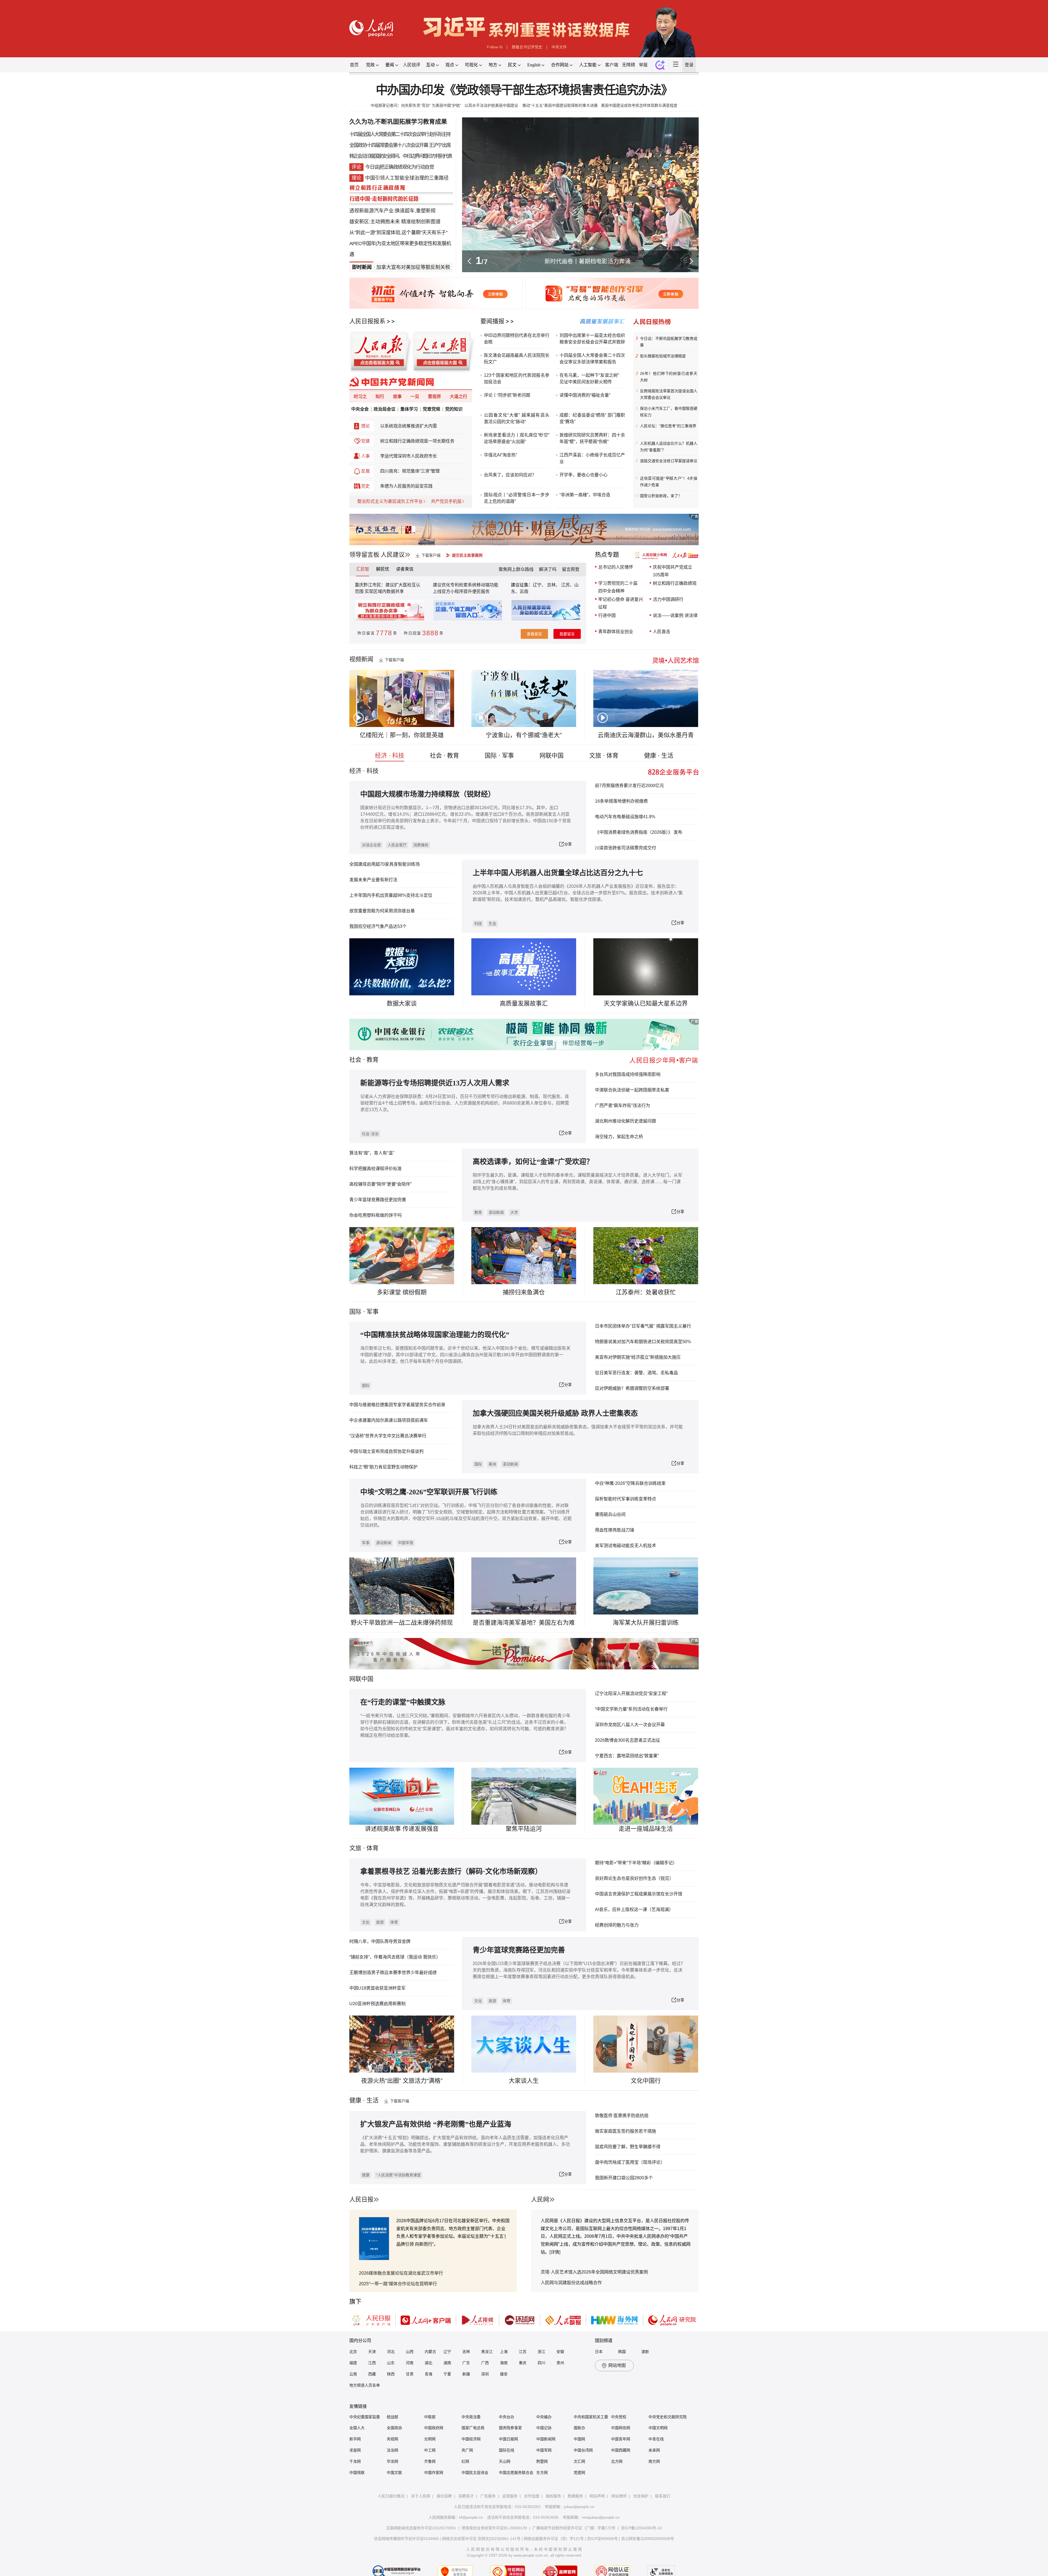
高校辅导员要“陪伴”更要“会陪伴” (380, 1184)
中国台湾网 (583, 2450)
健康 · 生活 (659, 756)
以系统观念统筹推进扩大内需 (409, 426)
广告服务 (488, 2496)
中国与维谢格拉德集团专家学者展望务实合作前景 (397, 1405)
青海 (428, 2374)
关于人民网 (421, 2496)
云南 (524, 591)
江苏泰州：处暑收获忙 (646, 1292)
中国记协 (544, 2428)
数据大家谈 (402, 1003)
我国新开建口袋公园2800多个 (624, 2178)
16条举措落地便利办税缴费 (621, 801)
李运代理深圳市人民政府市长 (409, 456)
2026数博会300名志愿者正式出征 (628, 1740)
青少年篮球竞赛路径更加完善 (378, 1200)
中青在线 (656, 2439)
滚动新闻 (496, 1212)
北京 (353, 2352)
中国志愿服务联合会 (516, 2473)
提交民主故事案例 (467, 555)
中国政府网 (434, 2428)
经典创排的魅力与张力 (617, 1925)
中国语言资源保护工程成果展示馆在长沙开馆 (639, 1894)
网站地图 (617, 2365)
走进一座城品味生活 (646, 1829)
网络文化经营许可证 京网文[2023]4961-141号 (481, 2539)
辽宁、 (540, 585)
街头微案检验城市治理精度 (663, 356)
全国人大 (357, 2428)
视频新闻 (361, 659)
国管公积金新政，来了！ (661, 496)
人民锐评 (412, 65)
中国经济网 (471, 2439)
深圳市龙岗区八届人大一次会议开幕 (630, 1725)
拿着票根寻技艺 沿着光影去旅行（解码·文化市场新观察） (451, 1872)
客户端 (612, 65)
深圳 (485, 2374)
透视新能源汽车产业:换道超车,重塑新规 (392, 211)
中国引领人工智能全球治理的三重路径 (407, 178)
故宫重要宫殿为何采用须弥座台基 (382, 911)
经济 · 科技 (390, 756)
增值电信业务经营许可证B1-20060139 (494, 2528)
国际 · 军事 (499, 756)
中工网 (430, 2450)
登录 (689, 65)
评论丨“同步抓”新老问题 (507, 395)
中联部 (430, 2417)
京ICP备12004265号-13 (641, 2528)
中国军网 (544, 2450)
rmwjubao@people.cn (601, 2517)
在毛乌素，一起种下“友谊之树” (589, 375)
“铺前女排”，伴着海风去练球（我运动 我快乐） (395, 1957)
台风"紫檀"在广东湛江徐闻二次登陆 (449, 267)
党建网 (579, 2473)
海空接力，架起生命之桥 (619, 1137)
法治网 (392, 2450)
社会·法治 (370, 1134)
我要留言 (567, 634)
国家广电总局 (473, 2428)
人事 (365, 456)
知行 (380, 397)
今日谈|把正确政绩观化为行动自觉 (399, 167)
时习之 (360, 397)
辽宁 (447, 2352)
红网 (465, 2461)
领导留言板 (364, 555)
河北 (391, 2352)
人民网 (540, 2199)
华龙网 (392, 2461)
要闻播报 (492, 321)
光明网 (430, 2439)
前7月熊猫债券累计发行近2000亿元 (629, 786)
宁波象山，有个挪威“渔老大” (524, 735)
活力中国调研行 (668, 599)
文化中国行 (646, 2081)
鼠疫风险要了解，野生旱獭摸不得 (628, 2147)
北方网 (617, 2461)
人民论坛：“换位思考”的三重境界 (668, 426)
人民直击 (662, 632)
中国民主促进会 (475, 2473)
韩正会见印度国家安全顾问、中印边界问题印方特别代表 (401, 156)
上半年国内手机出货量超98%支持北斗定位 (391, 895)
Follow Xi (495, 47)
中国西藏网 (621, 2450)
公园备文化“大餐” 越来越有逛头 (517, 415)
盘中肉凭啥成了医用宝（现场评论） (630, 2162)
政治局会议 (385, 409)
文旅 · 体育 (604, 756)
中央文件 (559, 47)
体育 (394, 1922)
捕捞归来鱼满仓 (524, 1292)
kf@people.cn (471, 2517)
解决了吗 (548, 569)
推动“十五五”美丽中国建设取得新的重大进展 (560, 105)
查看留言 (534, 634)
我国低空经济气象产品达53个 (378, 926)
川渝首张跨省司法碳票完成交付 (626, 848)
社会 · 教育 (444, 756)
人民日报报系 (367, 321)
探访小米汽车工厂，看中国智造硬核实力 (669, 412)
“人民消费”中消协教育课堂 (398, 2175)
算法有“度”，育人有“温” (372, 1153)
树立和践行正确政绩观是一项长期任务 (417, 441)
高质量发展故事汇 (524, 1003)
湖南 (447, 2363)
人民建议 (393, 555)
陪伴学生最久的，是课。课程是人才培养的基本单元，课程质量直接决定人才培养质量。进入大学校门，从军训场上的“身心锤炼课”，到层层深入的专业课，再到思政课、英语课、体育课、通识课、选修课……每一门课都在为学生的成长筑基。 (577, 1182)
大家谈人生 (524, 2081)
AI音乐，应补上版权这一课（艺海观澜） (634, 1909)
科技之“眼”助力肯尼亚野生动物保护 (383, 1467)
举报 (643, 65)
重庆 (523, 2363)
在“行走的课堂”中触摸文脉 (403, 1702)
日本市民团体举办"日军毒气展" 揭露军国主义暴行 (643, 1326)
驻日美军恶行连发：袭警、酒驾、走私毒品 (636, 1373)
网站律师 (619, 2496)
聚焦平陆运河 (524, 1829)
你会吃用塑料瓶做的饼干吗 (376, 1215)
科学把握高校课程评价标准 (376, 1169)
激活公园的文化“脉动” (505, 422)
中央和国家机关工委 (591, 2417)
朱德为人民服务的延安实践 (406, 486)
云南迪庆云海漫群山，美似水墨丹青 (646, 735)
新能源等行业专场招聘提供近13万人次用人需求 (435, 1083)
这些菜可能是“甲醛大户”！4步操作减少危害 (669, 482)
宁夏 (447, 2374)
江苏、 (567, 585)
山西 (410, 2352)
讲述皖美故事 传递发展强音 (402, 1829)
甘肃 (410, 2374)
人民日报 (361, 2199)
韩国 (622, 2352)
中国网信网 (621, 2428)
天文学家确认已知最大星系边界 (646, 1003)
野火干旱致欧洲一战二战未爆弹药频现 (402, 1623)
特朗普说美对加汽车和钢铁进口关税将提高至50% (643, 1342)
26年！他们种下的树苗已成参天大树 (669, 377)
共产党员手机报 (446, 501)
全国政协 (394, 2428)
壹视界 (434, 397)
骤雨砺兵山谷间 (610, 1514)
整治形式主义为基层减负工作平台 (390, 501)
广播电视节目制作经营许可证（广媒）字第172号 (574, 2528)
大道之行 (458, 397)
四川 (541, 2363)
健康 (366, 2175)
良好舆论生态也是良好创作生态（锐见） (634, 1878)
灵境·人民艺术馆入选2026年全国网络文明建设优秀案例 (594, 2272)
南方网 (654, 2461)
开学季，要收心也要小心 (583, 475)
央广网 (467, 2450)
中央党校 (619, 2417)
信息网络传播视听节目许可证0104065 (406, 2539)
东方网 (542, 2473)
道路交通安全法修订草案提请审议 (669, 461)
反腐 (365, 471)
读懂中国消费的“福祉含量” (585, 395)
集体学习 (409, 409)
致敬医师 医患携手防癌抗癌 (622, 2116)
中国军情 (406, 1543)
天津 (372, 2352)
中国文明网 (658, 2428)
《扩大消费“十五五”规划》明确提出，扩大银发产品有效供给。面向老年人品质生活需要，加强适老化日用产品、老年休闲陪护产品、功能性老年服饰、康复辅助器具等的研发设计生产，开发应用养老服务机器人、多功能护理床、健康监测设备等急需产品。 (465, 2144)
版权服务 (553, 2496)
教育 (373, 1060)
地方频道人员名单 (365, 2385)
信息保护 (641, 2496)
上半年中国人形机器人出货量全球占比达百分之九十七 (558, 873)
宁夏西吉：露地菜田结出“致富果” (627, 1756)
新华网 (355, 2439)
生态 (492, 924)
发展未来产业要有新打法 (373, 880)
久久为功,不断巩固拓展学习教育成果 (398, 122)
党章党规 (431, 409)
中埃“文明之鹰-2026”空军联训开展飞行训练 (429, 1492)
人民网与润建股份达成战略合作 (571, 2283)
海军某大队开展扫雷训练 (646, 1623)
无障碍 (629, 65)
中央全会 (360, 409)
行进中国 (607, 615)
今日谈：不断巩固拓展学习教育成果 (669, 342)
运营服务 (510, 2496)
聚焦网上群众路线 (516, 569)
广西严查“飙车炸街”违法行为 (623, 1106)
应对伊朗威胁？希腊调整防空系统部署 (632, 1388)
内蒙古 (430, 2352)
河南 (410, 2363)
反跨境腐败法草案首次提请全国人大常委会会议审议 (669, 394)
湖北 (428, 2363)
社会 (355, 1060)
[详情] (555, 2252)
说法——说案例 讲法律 (675, 615)
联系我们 (663, 2496)
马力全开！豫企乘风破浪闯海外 (588, 261)
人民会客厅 (397, 845)
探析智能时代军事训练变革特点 (626, 1499)
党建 (365, 441)
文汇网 (579, 2461)
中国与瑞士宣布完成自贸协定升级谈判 (386, 1451)
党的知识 (454, 409)
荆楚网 (542, 2461)
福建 (353, 2363)
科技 (478, 924)
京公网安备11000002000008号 (648, 2539)
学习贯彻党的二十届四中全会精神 (618, 587)
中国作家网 (434, 2473)
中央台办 (507, 2417)
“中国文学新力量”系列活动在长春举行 (631, 1709)
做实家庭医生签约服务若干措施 (626, 2131)
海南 (504, 2363)
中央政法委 (471, 2417)
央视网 (392, 2439)
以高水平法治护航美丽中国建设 (492, 105)
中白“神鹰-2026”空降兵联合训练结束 (630, 1483)
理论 (365, 426)
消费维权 (421, 845)
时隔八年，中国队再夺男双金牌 (380, 1941)
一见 (415, 397)
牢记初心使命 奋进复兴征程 (621, 603)
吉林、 (553, 585)
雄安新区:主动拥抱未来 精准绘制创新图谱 (395, 222)
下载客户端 (431, 555)
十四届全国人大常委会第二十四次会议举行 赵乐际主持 (400, 134)
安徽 (560, 2352)
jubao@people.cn (579, 2507)
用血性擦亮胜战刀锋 (615, 1530)
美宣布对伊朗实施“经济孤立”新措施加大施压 (638, 1357)
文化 (366, 1922)
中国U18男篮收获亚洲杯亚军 (377, 1988)
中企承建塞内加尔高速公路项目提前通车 (389, 1420)
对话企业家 (371, 845)
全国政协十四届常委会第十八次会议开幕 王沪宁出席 (400, 145)
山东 (391, 2363)
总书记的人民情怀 (616, 567)
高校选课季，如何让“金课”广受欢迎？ (533, 1162)
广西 (485, 2363)
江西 (372, 2363)
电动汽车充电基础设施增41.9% (625, 817)
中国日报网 (508, 2439)
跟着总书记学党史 (527, 47)
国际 (355, 1312)
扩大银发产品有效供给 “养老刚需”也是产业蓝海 (436, 2124)
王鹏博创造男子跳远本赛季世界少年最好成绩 (393, 1973)
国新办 (579, 2428)
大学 (514, 1212)
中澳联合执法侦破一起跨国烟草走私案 (632, 1090)
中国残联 (357, 2473)
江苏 (523, 2352)
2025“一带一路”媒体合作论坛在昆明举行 (398, 2284)
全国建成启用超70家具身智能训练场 (385, 864)
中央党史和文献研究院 (668, 2417)
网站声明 (597, 2496)
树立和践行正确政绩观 (675, 583)
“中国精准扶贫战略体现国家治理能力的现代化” (435, 1335)
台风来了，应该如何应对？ (510, 475)
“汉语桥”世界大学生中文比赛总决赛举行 (388, 1436)
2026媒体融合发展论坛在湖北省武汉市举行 (401, 2273)
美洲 (492, 1464)
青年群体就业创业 (616, 632)
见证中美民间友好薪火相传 (586, 382)
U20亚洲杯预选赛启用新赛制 (377, 2004)
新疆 (466, 2374)
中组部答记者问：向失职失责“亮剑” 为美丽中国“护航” (416, 105)
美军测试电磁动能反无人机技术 (626, 1546)
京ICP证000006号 (602, 2539)
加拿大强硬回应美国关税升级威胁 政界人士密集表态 (555, 1413)
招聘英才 (466, 2496)
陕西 (391, 2374)
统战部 (392, 2417)
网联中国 (552, 756)
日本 (599, 2352)
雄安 (504, 2374)
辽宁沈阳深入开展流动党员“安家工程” (631, 1694)
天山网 (505, 2461)
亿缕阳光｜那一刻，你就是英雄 (402, 735)
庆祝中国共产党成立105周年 (672, 571)
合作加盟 (532, 2496)
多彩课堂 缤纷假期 (402, 1292)
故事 (397, 397)
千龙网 (355, 2461)
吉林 (466, 2352)
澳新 (645, 2352)
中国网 (579, 2439)
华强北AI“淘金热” (500, 455)
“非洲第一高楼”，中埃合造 (585, 495)
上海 (504, 2352)
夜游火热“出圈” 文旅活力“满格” (402, 2081)
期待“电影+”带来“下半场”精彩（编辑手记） (636, 1863)
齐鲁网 (430, 2461)
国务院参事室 (510, 2428)
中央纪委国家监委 (365, 2417)
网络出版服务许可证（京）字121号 (554, 2539)
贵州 (560, 2363)
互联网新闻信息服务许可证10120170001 (421, 2528)
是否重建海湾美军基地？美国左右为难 (524, 1623)
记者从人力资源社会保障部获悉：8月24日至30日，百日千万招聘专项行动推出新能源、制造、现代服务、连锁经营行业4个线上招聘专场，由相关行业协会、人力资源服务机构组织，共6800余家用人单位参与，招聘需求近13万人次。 (465, 1103)
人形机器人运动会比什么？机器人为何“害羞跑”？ (669, 447)
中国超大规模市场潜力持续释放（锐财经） (428, 794)
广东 (466, 2363)
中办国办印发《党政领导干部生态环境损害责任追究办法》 (524, 90)
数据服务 (575, 2496)
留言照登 (571, 569)
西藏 (372, 2374)
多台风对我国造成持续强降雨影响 (628, 1074)
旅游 (380, 1922)
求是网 (355, 2450)
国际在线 (507, 2450)
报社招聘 (444, 2496)
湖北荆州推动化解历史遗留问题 (626, 1121)
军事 (373, 1312)
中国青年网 (621, 2439)
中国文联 (394, 2473)
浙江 (541, 2352)
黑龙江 (487, 2352)
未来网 (654, 2450)
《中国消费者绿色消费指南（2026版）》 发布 (639, 832)
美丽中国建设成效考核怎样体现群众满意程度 (639, 105)
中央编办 (544, 2417)
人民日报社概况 (391, 2496)
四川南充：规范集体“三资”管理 (410, 471)
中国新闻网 (546, 2439)
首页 (354, 65)
